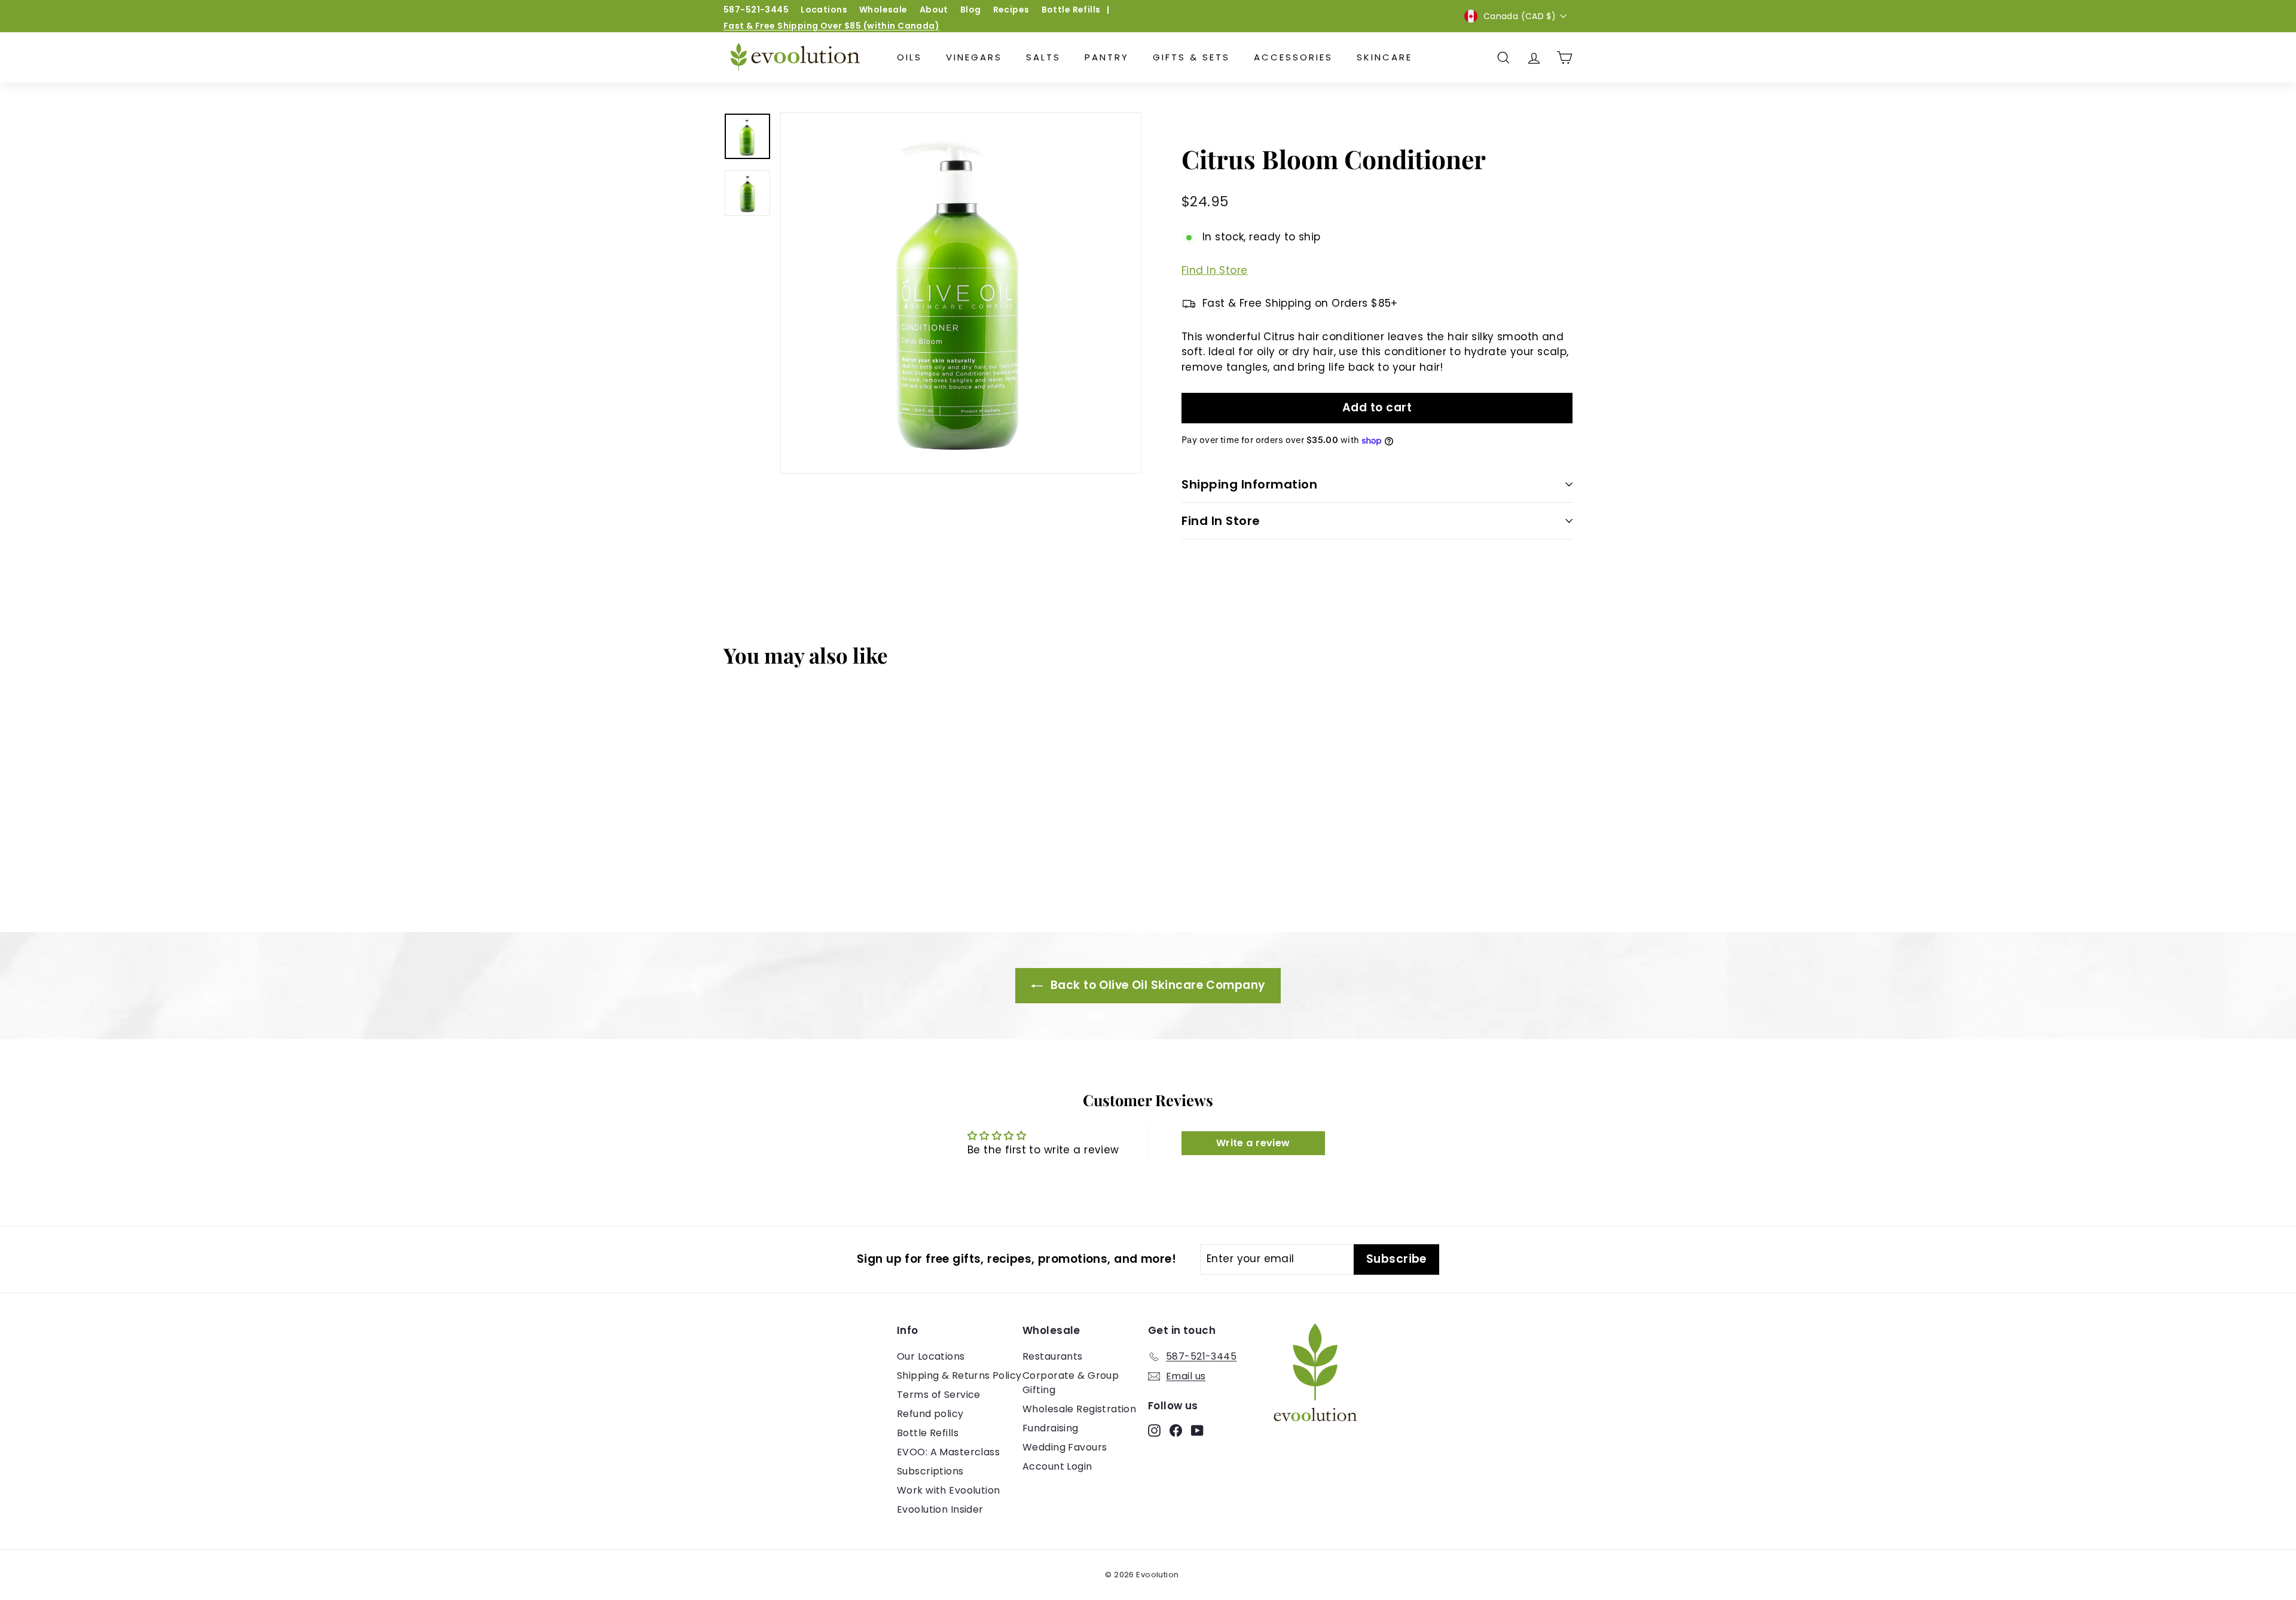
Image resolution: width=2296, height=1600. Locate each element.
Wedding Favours (1065, 1447)
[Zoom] (961, 293)
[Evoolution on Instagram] (1154, 1430)
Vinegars (974, 57)
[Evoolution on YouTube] (1197, 1430)
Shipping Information (1249, 484)
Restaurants (1053, 1356)
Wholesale (883, 10)
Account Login (1057, 1466)
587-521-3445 (756, 10)
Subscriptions (930, 1471)
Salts (1043, 57)
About (934, 10)
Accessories (1293, 57)
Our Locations (931, 1356)
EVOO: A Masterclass (948, 1452)
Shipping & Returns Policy (959, 1375)
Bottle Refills (1071, 10)
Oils (909, 57)
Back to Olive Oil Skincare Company (1157, 985)
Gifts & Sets (1191, 57)
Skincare (1384, 57)
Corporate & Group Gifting (1071, 1383)
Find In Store (1215, 270)
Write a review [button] (1253, 1143)
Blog (971, 10)
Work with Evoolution (949, 1490)
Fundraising (1051, 1428)
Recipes (1011, 10)
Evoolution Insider (940, 1509)
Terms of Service (939, 1395)
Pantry (1107, 57)
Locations (824, 10)
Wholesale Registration (1079, 1409)
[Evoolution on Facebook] (1176, 1430)
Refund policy (930, 1414)
